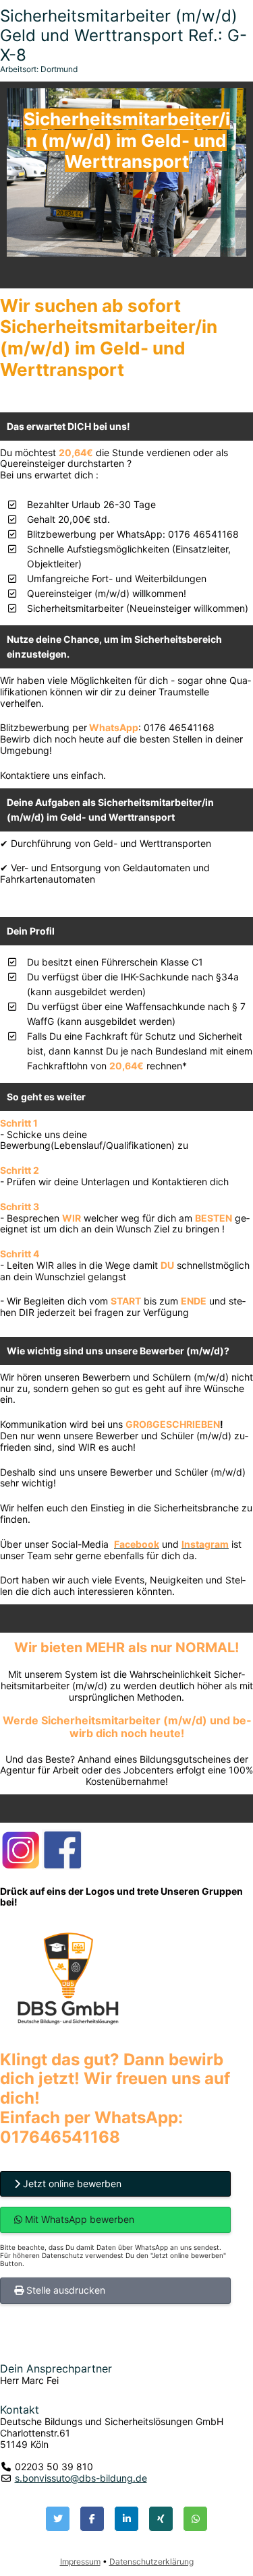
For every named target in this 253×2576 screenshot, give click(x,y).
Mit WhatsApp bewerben (78, 2219)
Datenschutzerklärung (151, 2562)
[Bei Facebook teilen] (92, 2519)
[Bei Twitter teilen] (58, 2519)
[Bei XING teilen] (161, 2519)
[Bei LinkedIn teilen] (126, 2519)
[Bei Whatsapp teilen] (195, 2519)
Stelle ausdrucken (64, 2290)
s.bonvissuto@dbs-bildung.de (81, 2478)
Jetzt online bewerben (71, 2184)
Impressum (80, 2562)
